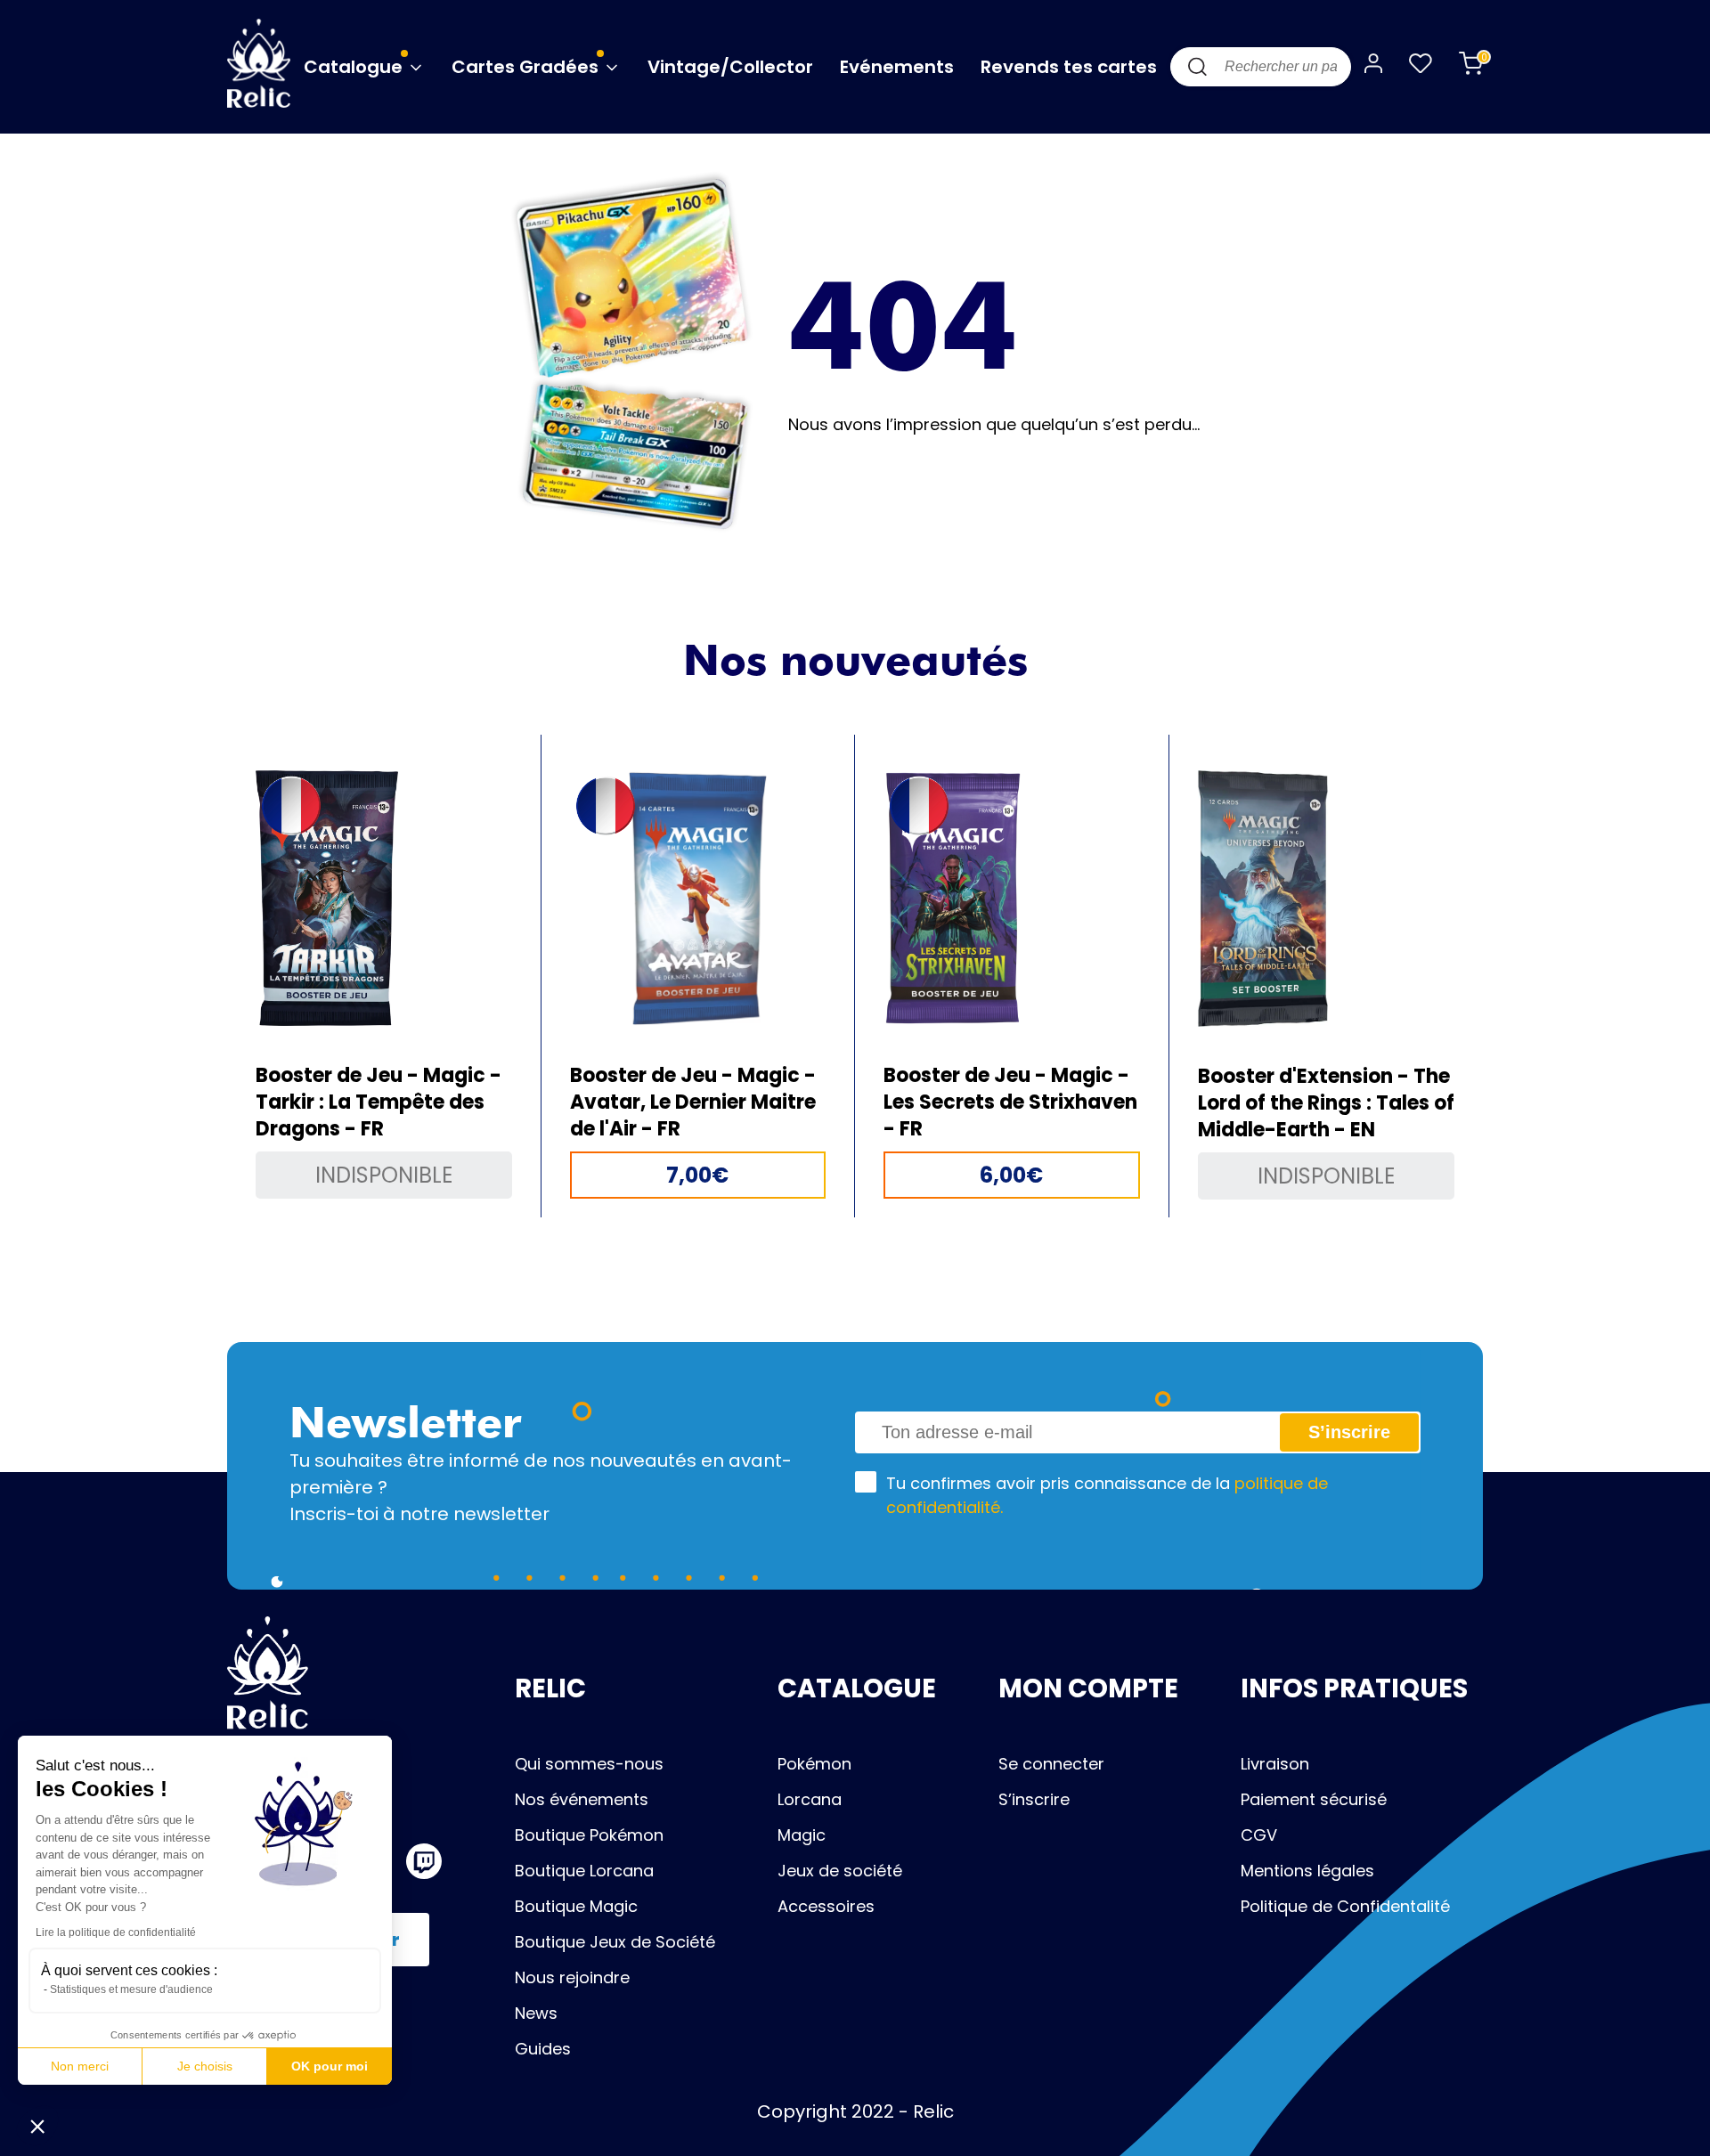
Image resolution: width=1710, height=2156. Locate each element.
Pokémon (814, 1764)
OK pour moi (330, 2066)
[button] (37, 2126)
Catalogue (355, 67)
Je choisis (205, 2066)
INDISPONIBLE (384, 1175)
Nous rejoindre (572, 1977)
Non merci (80, 2066)
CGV (1259, 1835)
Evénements (897, 67)
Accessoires (826, 1906)
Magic (802, 1835)
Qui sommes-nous (589, 1764)
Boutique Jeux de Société (615, 1942)
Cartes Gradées (527, 67)
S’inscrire (1034, 1799)
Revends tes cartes (1069, 67)
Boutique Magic (576, 1906)
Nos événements (582, 1799)
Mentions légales (1307, 1871)
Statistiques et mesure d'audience (131, 1989)
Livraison (1275, 1764)
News (536, 2013)
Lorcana (810, 1799)
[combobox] (1261, 67)
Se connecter (1051, 1764)
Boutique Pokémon (589, 1835)
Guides (543, 2049)
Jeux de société (840, 1871)
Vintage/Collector (730, 67)
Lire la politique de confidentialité (116, 1932)
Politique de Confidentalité (1345, 1906)
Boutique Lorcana (584, 1871)
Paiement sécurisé (1314, 1799)
